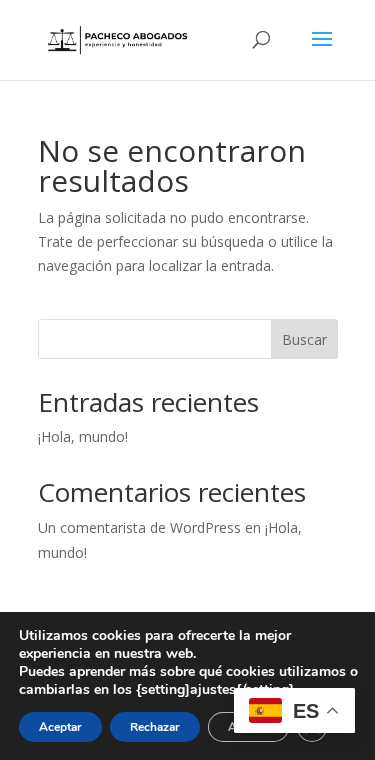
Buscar (304, 339)
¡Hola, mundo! (83, 436)
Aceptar (60, 727)
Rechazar (155, 727)
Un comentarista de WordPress (139, 527)
